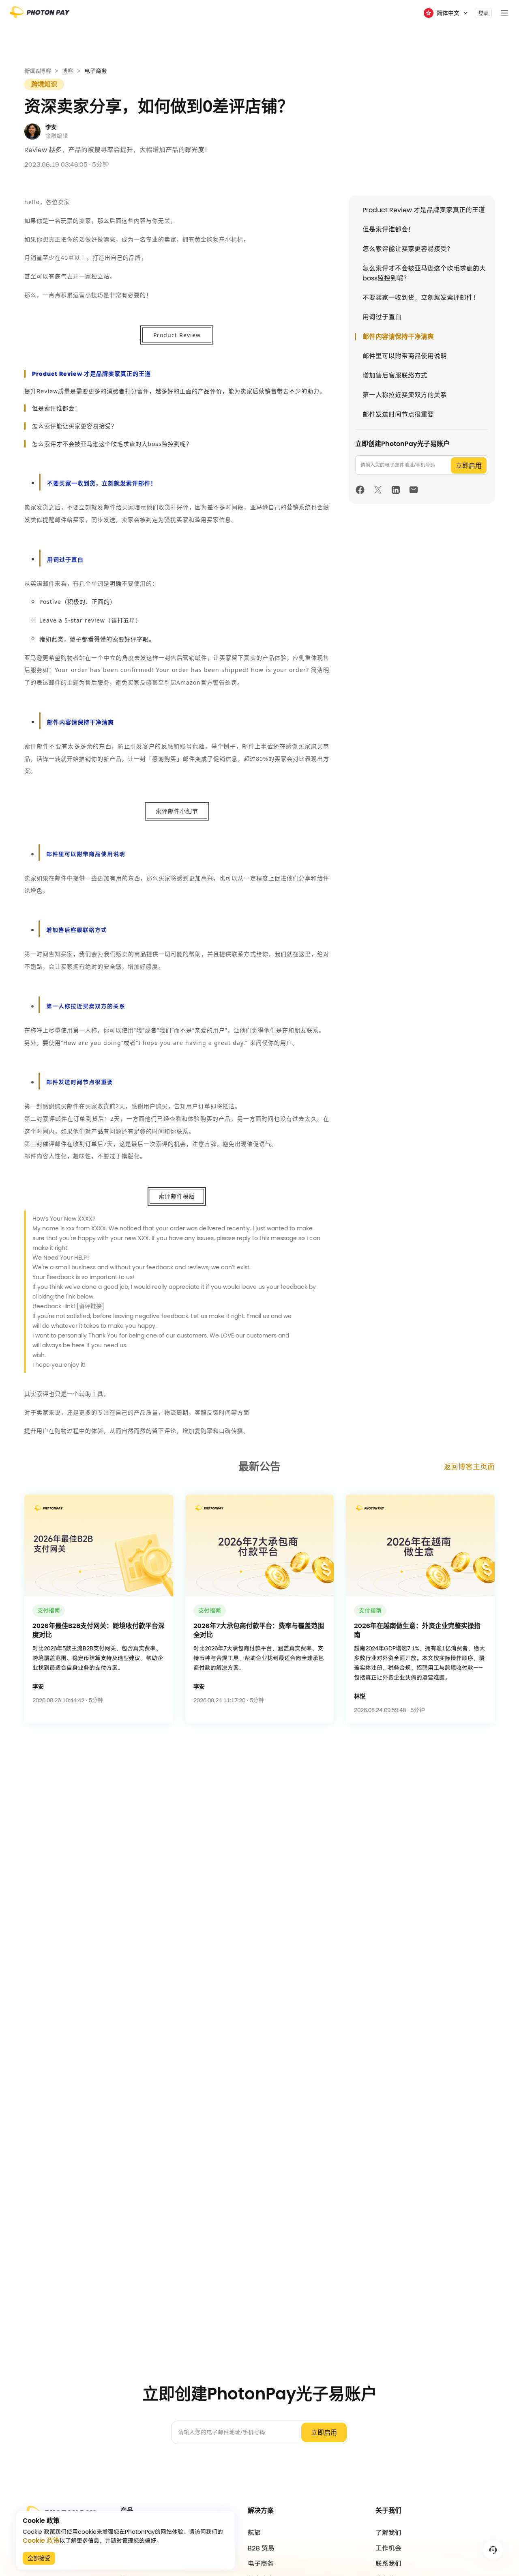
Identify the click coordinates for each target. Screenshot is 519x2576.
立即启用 (469, 466)
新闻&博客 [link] (38, 71)
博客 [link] (68, 71)
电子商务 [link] (96, 71)
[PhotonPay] (40, 15)
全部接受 (39, 2558)
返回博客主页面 (469, 1467)
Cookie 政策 (41, 2541)
